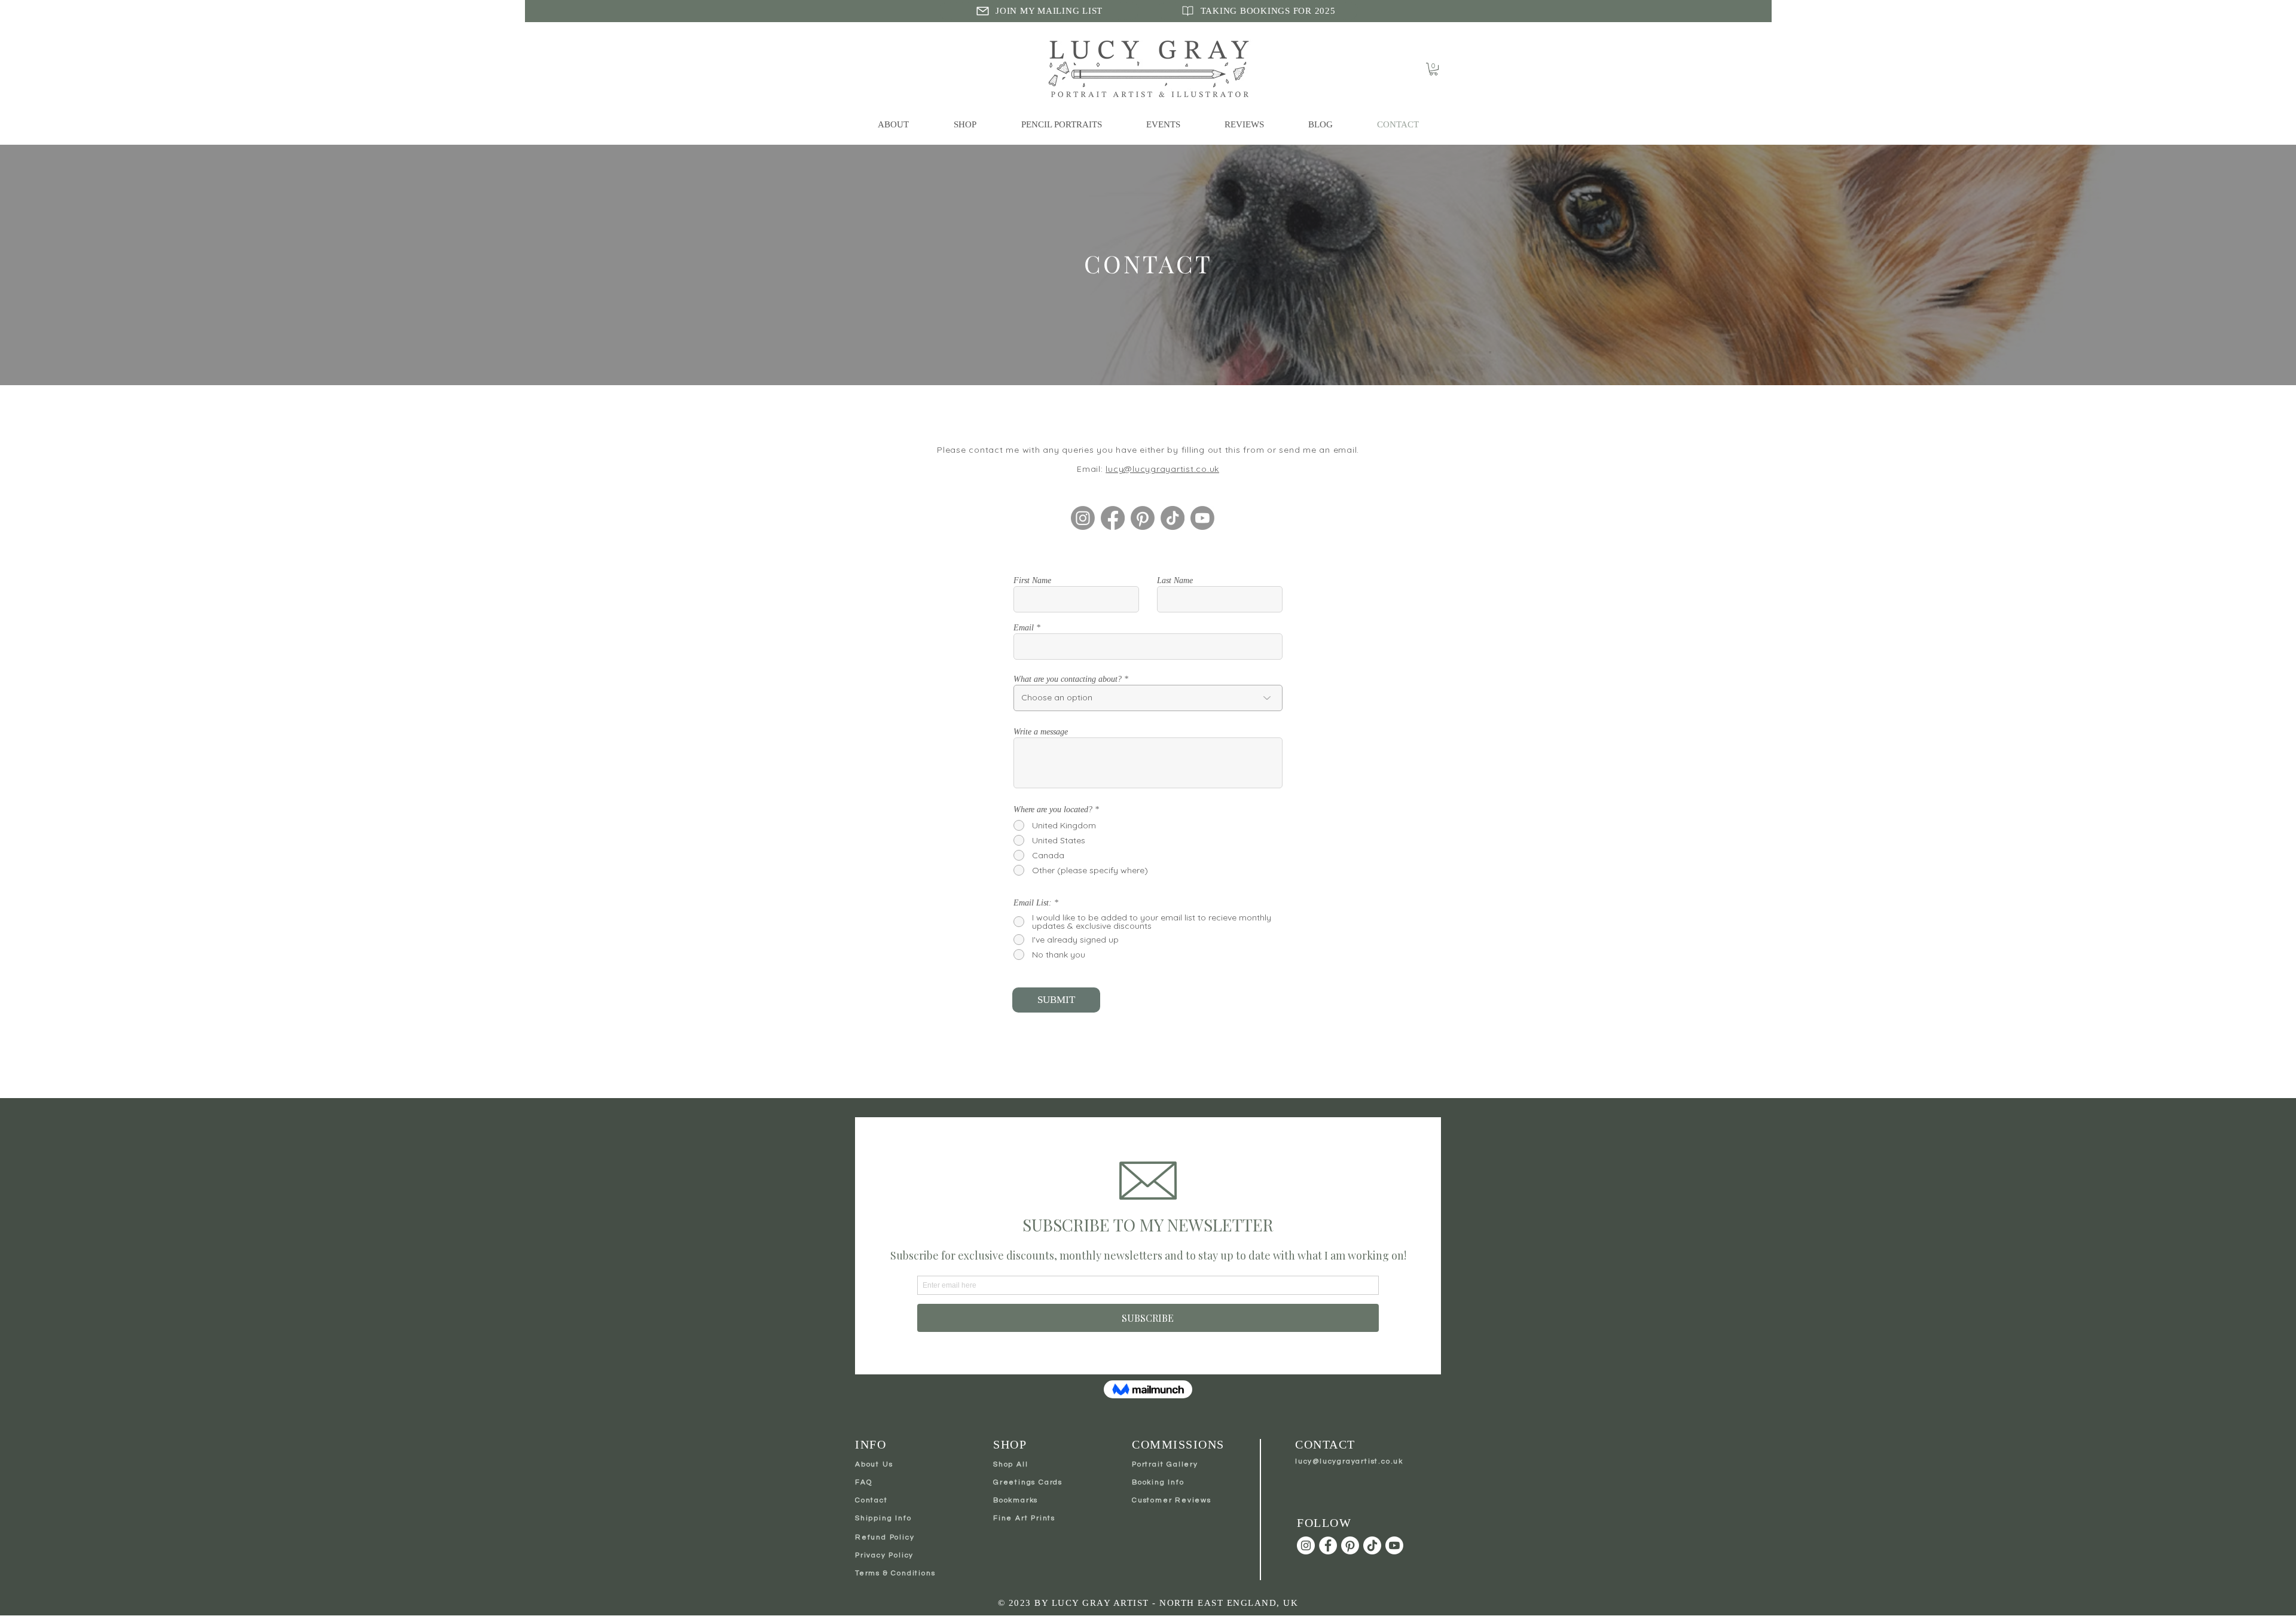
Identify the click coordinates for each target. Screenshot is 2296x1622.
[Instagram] (1083, 518)
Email (1024, 628)
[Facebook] (1113, 518)
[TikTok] (1173, 518)
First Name (1032, 581)
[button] (1434, 69)
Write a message (1041, 732)
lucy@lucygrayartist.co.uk (1162, 469)
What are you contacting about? (1068, 679)
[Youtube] (1202, 518)
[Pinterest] (1143, 518)
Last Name (1175, 581)
